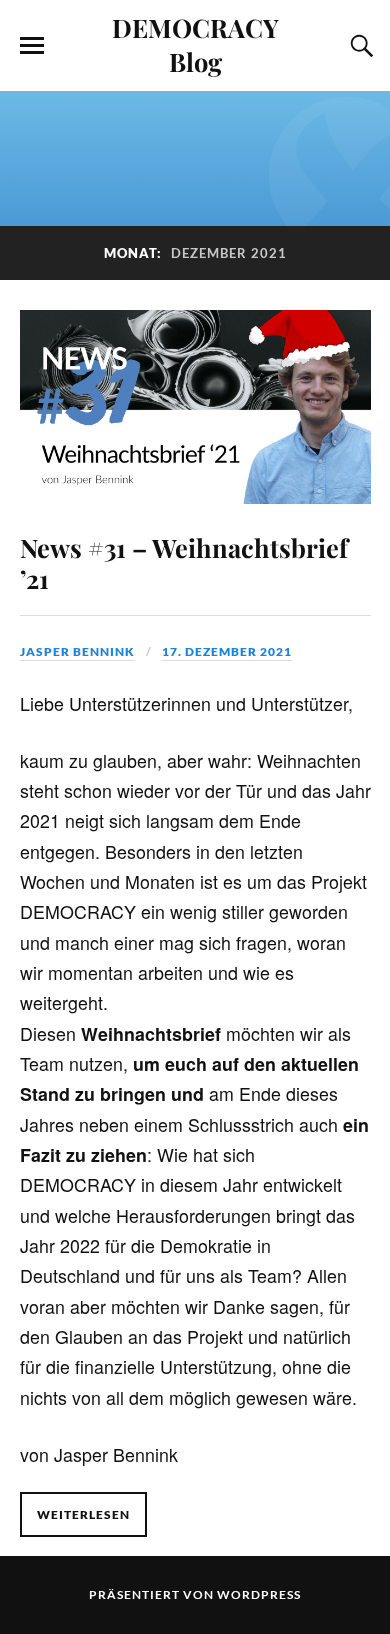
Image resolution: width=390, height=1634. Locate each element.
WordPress (259, 1594)
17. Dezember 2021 (227, 651)
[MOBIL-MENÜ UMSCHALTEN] (32, 46)
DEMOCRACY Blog (195, 44)
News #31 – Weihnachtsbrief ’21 (184, 563)
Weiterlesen (83, 1514)
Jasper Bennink (77, 651)
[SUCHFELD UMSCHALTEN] (359, 46)
